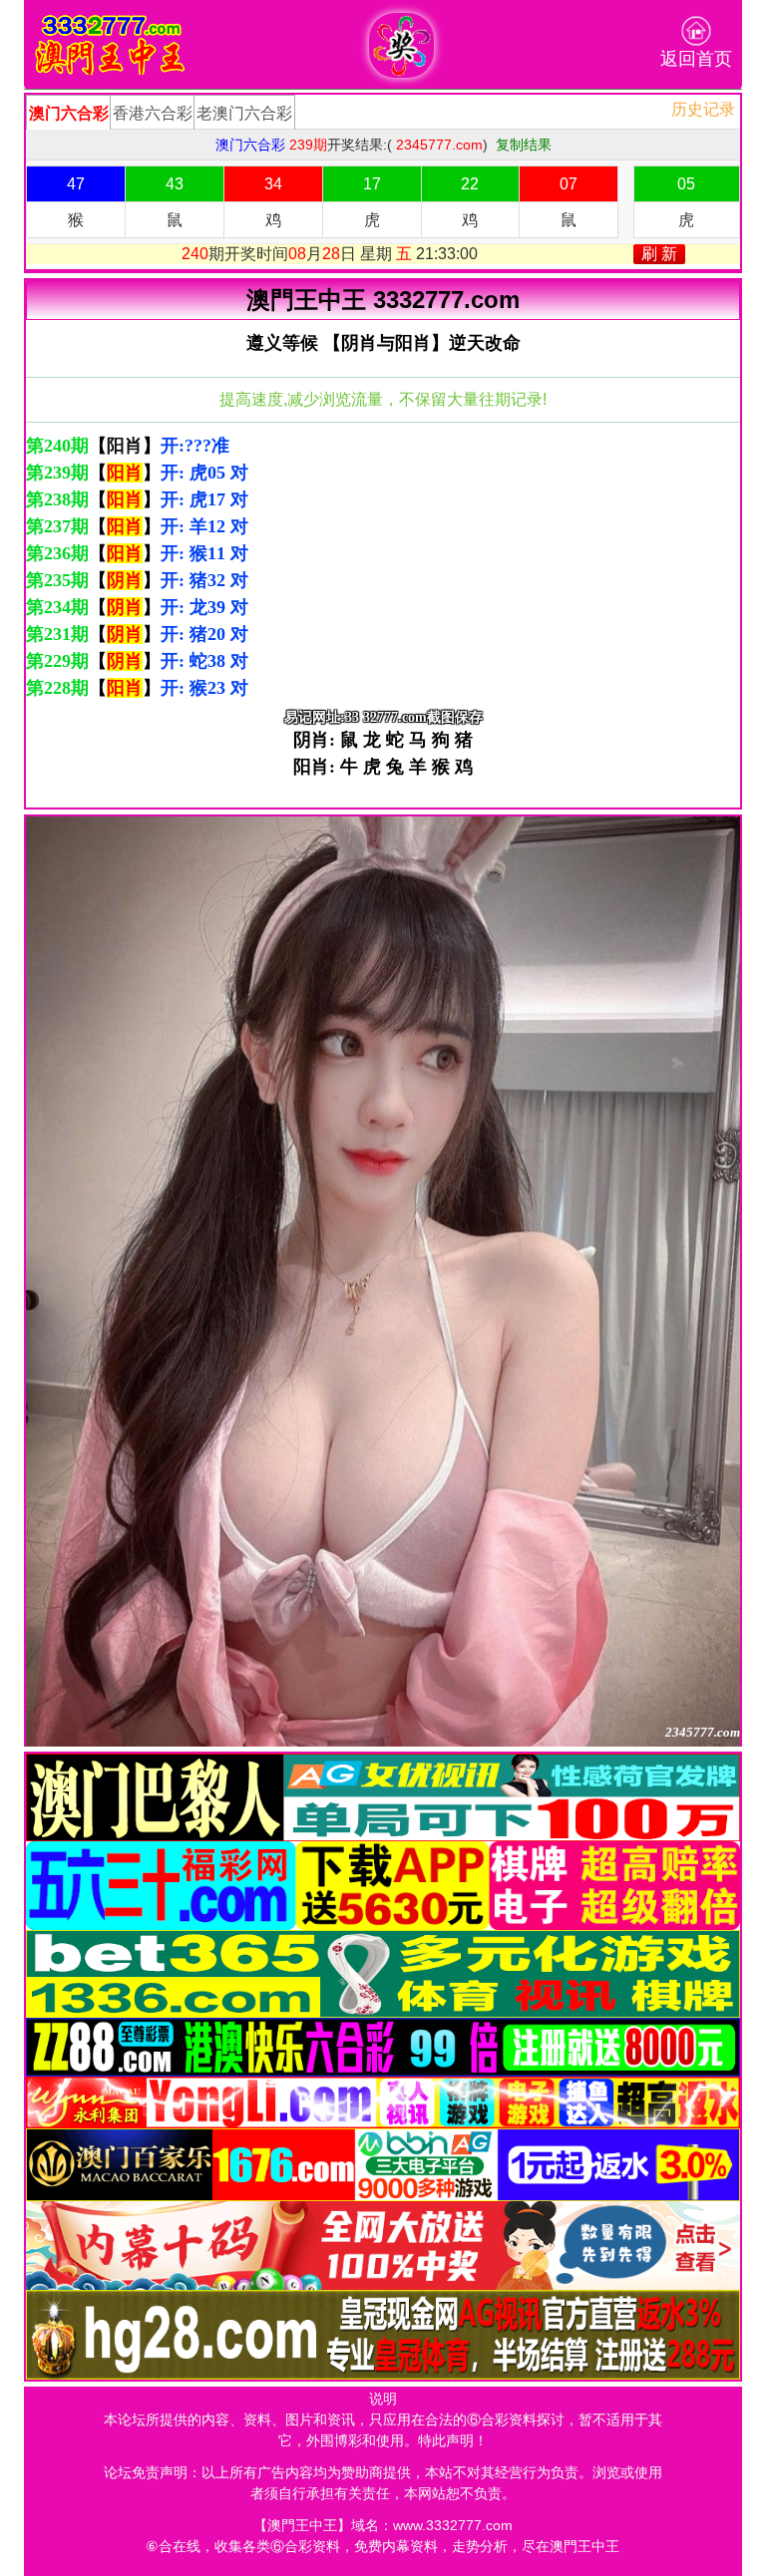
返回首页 (696, 59)
